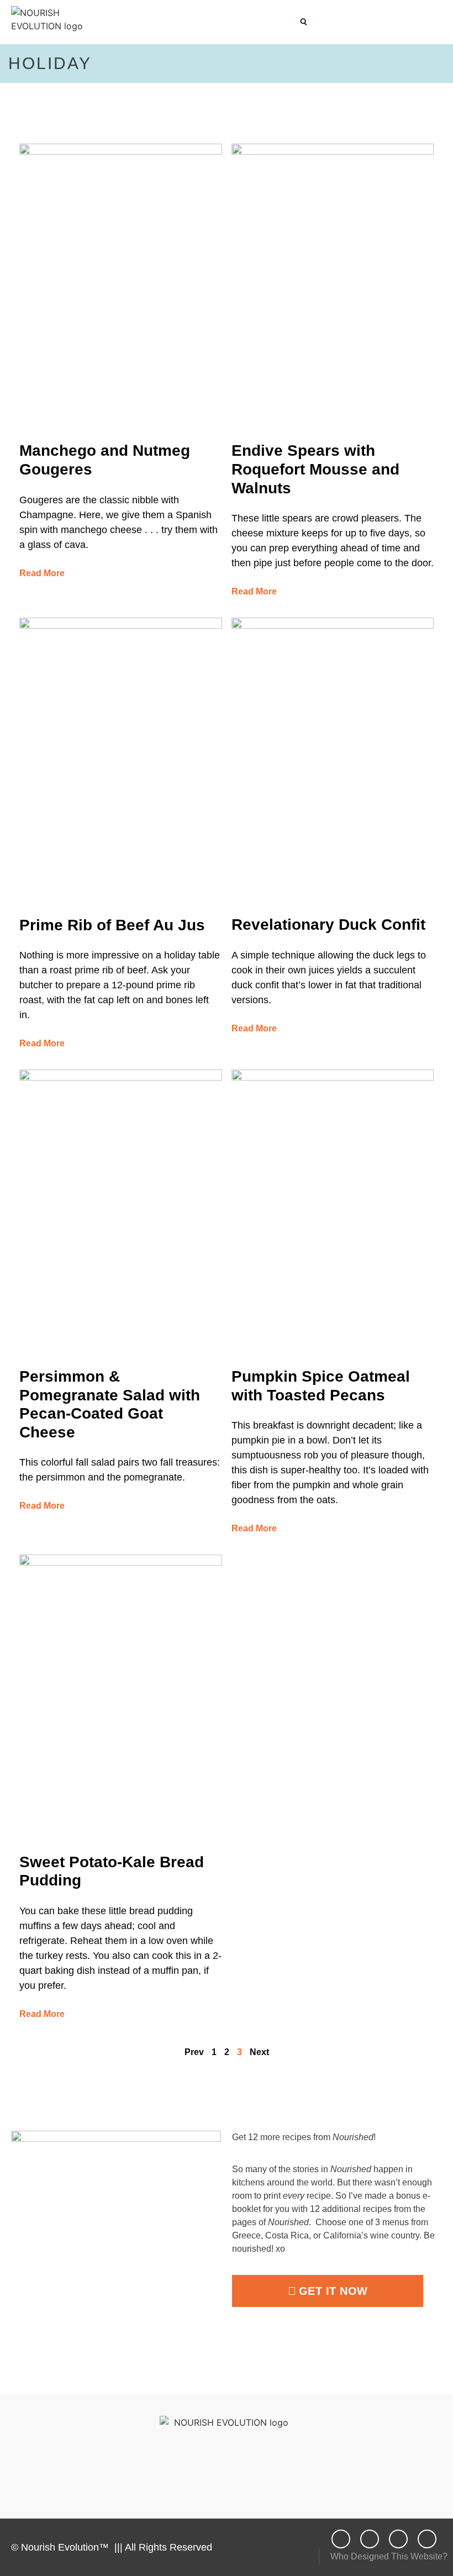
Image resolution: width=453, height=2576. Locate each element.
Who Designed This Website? (389, 2556)
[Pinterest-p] (427, 2539)
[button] (286, 22)
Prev (194, 2052)
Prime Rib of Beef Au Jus (112, 925)
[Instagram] (370, 2539)
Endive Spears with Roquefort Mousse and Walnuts (315, 469)
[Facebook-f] (341, 2539)
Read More (42, 573)
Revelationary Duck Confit (328, 924)
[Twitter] (398, 2539)
